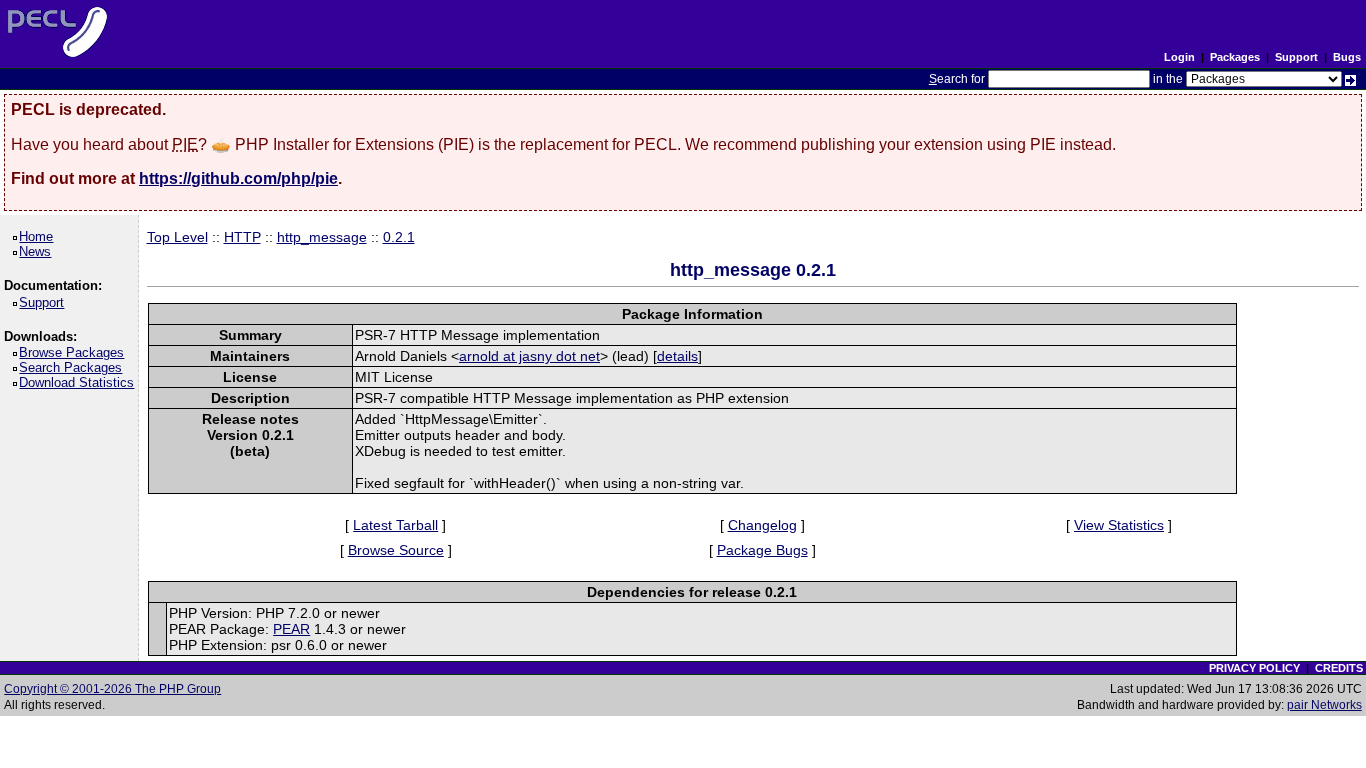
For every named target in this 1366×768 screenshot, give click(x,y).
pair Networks (1324, 705)
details (677, 356)
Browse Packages (75, 352)
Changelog (762, 525)
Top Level (177, 237)
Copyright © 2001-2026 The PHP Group (112, 689)
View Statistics (1119, 525)
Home (39, 236)
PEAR (291, 629)
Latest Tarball (395, 525)
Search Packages (74, 367)
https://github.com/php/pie (238, 178)
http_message (322, 237)
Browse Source (396, 550)
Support (1296, 57)
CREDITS (1339, 668)
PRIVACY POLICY (1254, 668)
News (38, 251)
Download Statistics (80, 382)
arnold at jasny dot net (529, 356)
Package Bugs (762, 550)
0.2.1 (399, 237)
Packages (1235, 57)
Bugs (1347, 57)
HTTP (242, 237)
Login (1179, 57)
